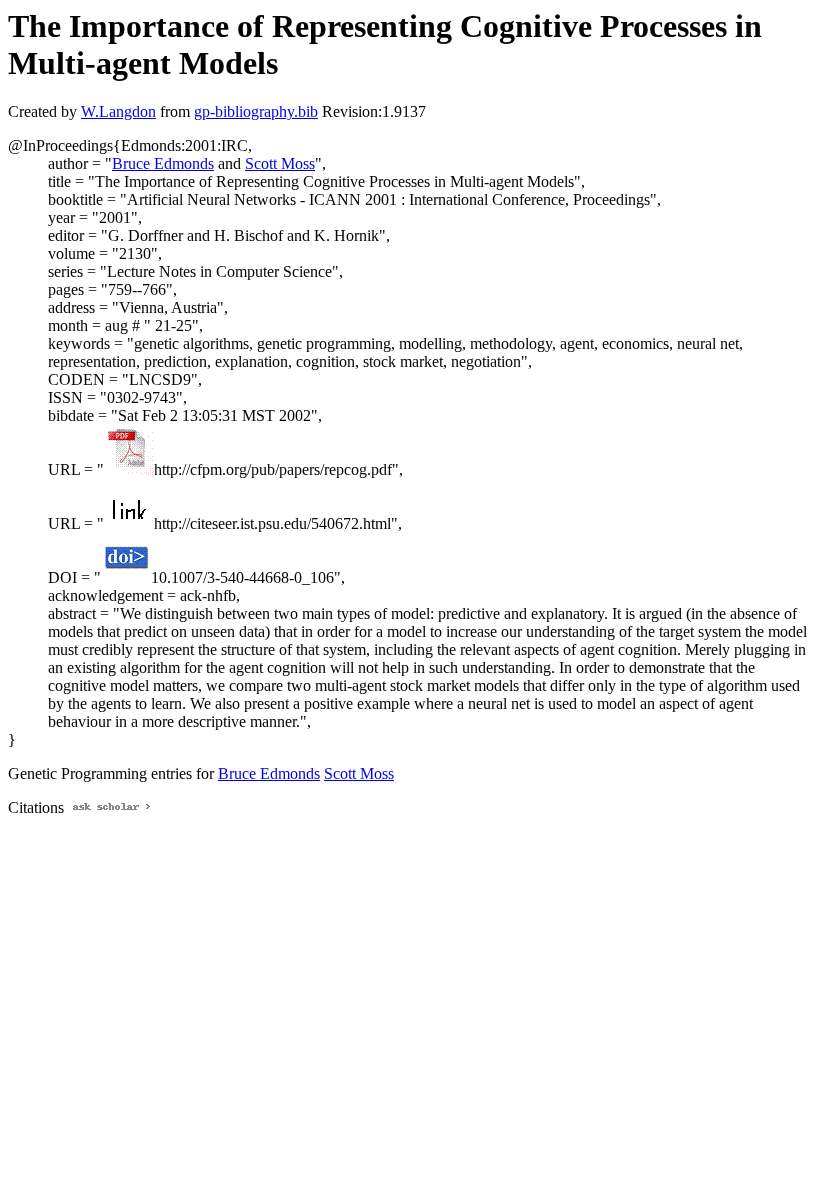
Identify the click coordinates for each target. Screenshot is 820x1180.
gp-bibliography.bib (256, 111)
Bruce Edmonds (163, 163)
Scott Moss (280, 163)
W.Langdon (118, 111)
